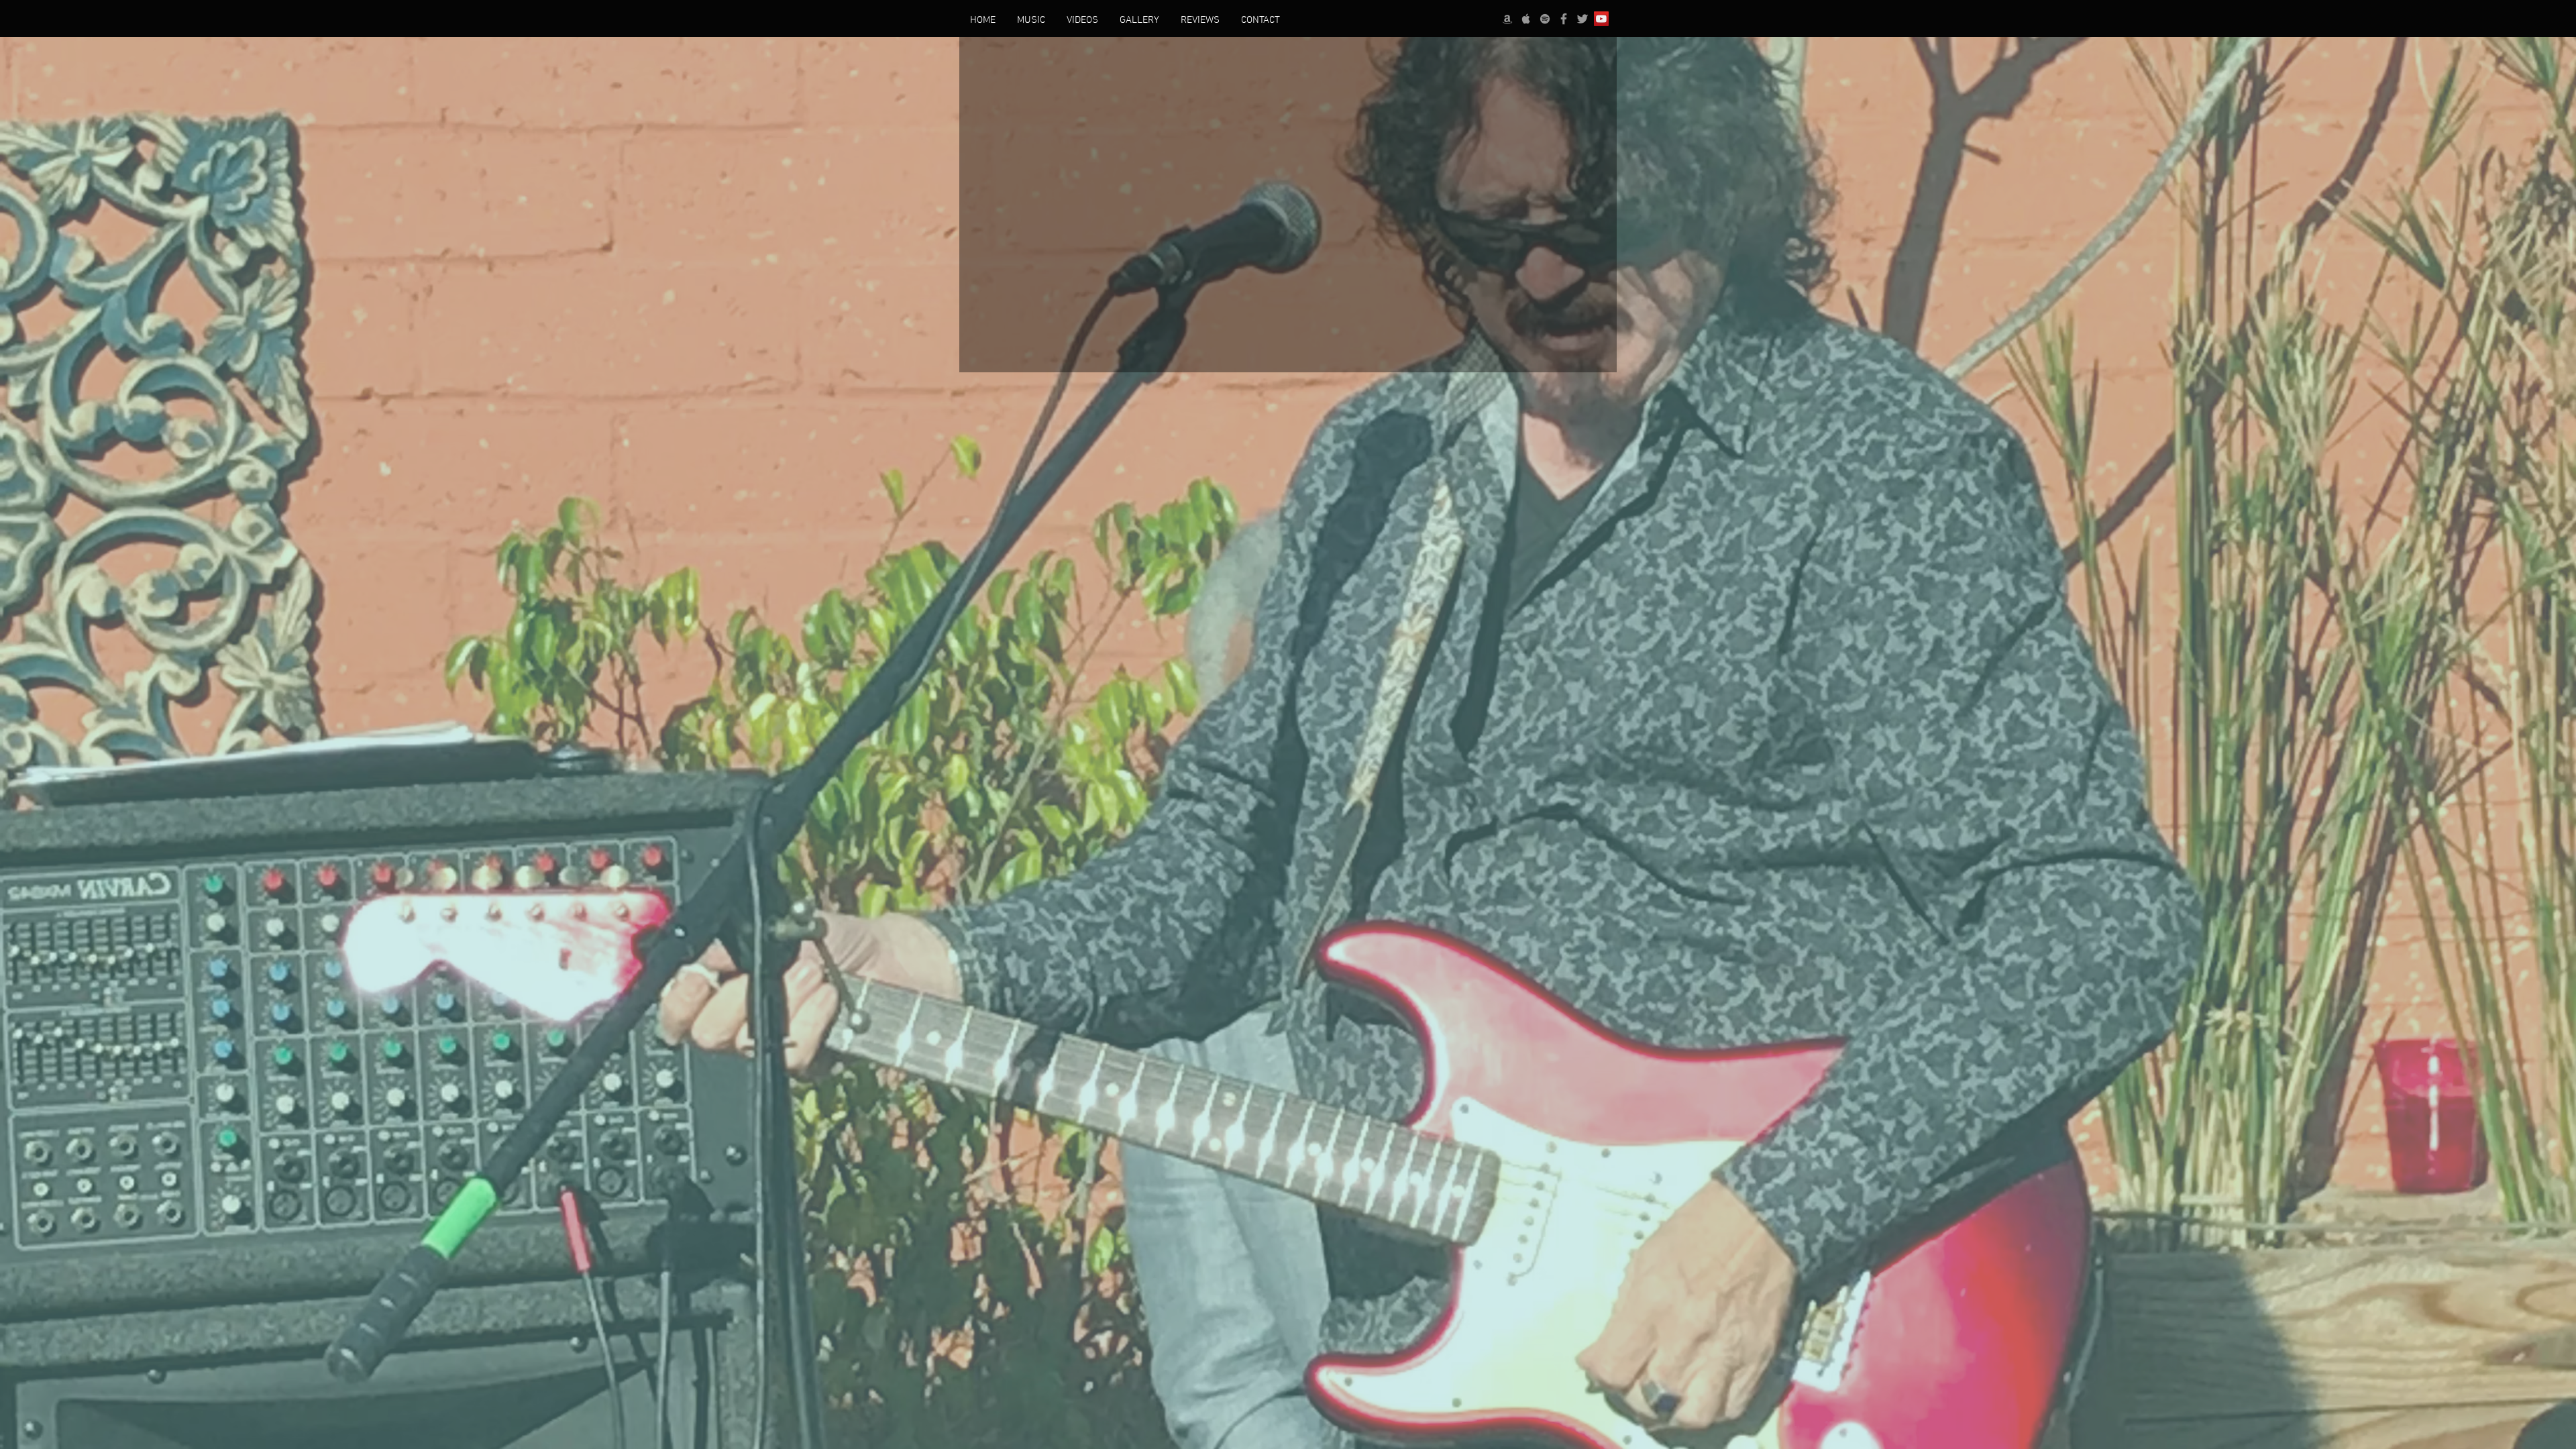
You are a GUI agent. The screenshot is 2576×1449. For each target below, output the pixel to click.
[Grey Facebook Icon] (1564, 19)
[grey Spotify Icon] (1545, 19)
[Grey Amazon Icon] (1507, 19)
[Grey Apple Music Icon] (1526, 19)
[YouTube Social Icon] (1601, 19)
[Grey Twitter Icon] (1582, 19)
